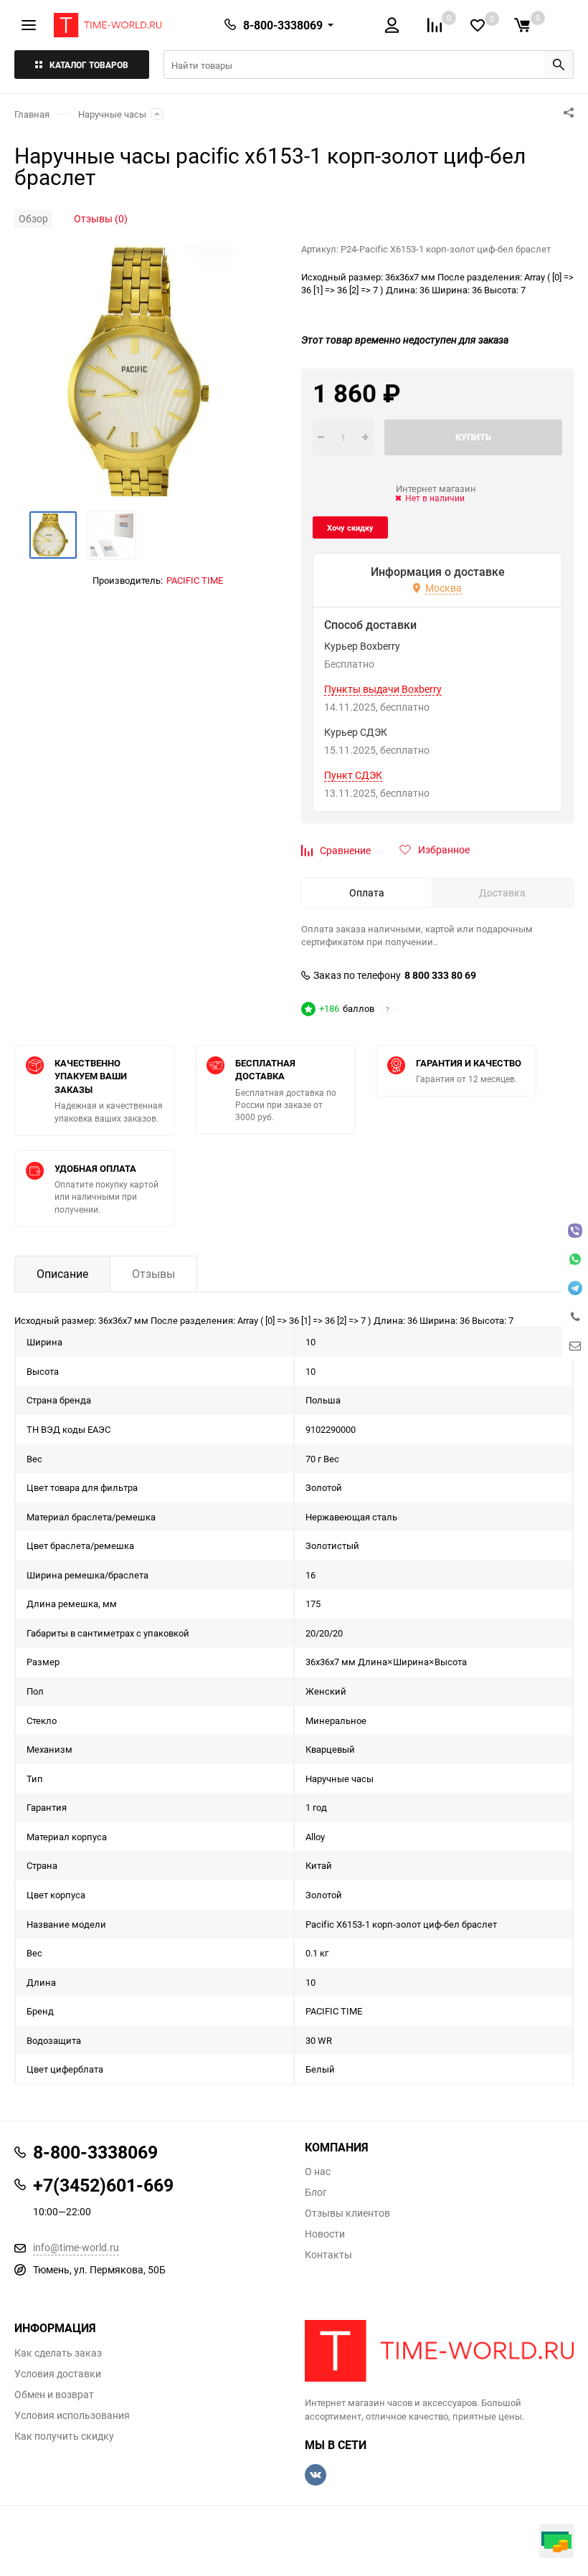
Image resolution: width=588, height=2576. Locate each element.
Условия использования (72, 2415)
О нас (318, 2172)
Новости (325, 2234)
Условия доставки (58, 2374)
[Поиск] (559, 65)
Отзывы (153, 1274)
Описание (62, 1274)
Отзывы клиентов (347, 2213)
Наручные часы (112, 114)
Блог (316, 2192)
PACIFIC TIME (195, 580)
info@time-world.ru (76, 2247)
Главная (32, 114)
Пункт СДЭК (353, 775)
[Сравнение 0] (435, 25)
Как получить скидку (64, 2436)
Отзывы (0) (101, 218)
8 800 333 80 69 (440, 975)
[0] (522, 25)
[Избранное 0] (478, 25)
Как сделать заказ (58, 2353)
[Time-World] (439, 2351)
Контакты (328, 2255)
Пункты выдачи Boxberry (383, 689)
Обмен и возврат (54, 2395)
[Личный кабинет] (392, 25)
